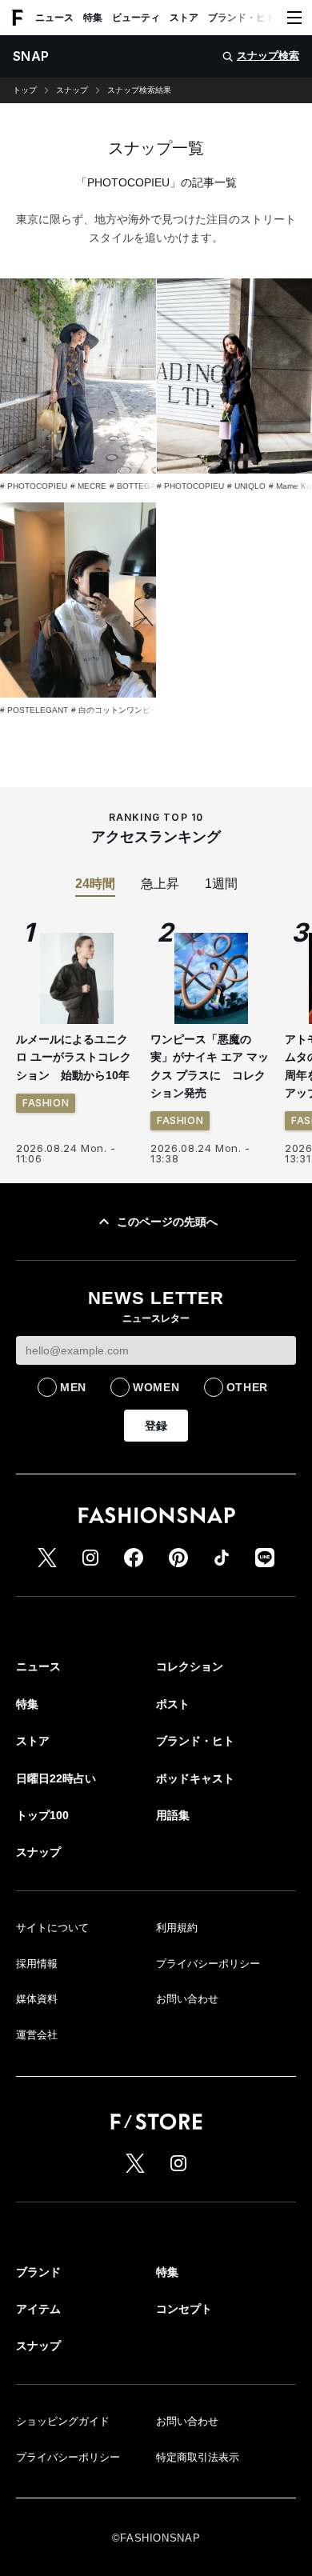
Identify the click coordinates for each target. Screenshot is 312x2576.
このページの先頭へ (167, 1222)
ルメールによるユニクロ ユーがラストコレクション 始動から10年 (74, 1057)
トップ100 (42, 1815)
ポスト (173, 1704)
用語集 (173, 1815)
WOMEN (156, 1387)
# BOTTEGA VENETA (150, 486)
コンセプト (184, 2309)
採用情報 (37, 1964)
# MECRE (88, 486)
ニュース (54, 18)
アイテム (38, 2309)
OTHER (248, 1387)
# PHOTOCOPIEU (34, 486)
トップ (25, 90)
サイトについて (52, 1928)
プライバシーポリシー (208, 1964)
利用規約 (177, 1928)
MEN (73, 1387)
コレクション (190, 1666)
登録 (156, 1426)
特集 (93, 18)
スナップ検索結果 (139, 90)
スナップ (72, 90)
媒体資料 (37, 1999)
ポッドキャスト (195, 1778)
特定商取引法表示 (198, 2457)
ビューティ (136, 18)
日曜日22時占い (56, 1778)
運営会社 (37, 2035)
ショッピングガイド (63, 2421)
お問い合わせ (187, 1999)
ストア (184, 18)
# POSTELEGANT (34, 710)
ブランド (38, 2272)
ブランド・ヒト (242, 18)
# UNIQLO (246, 486)
